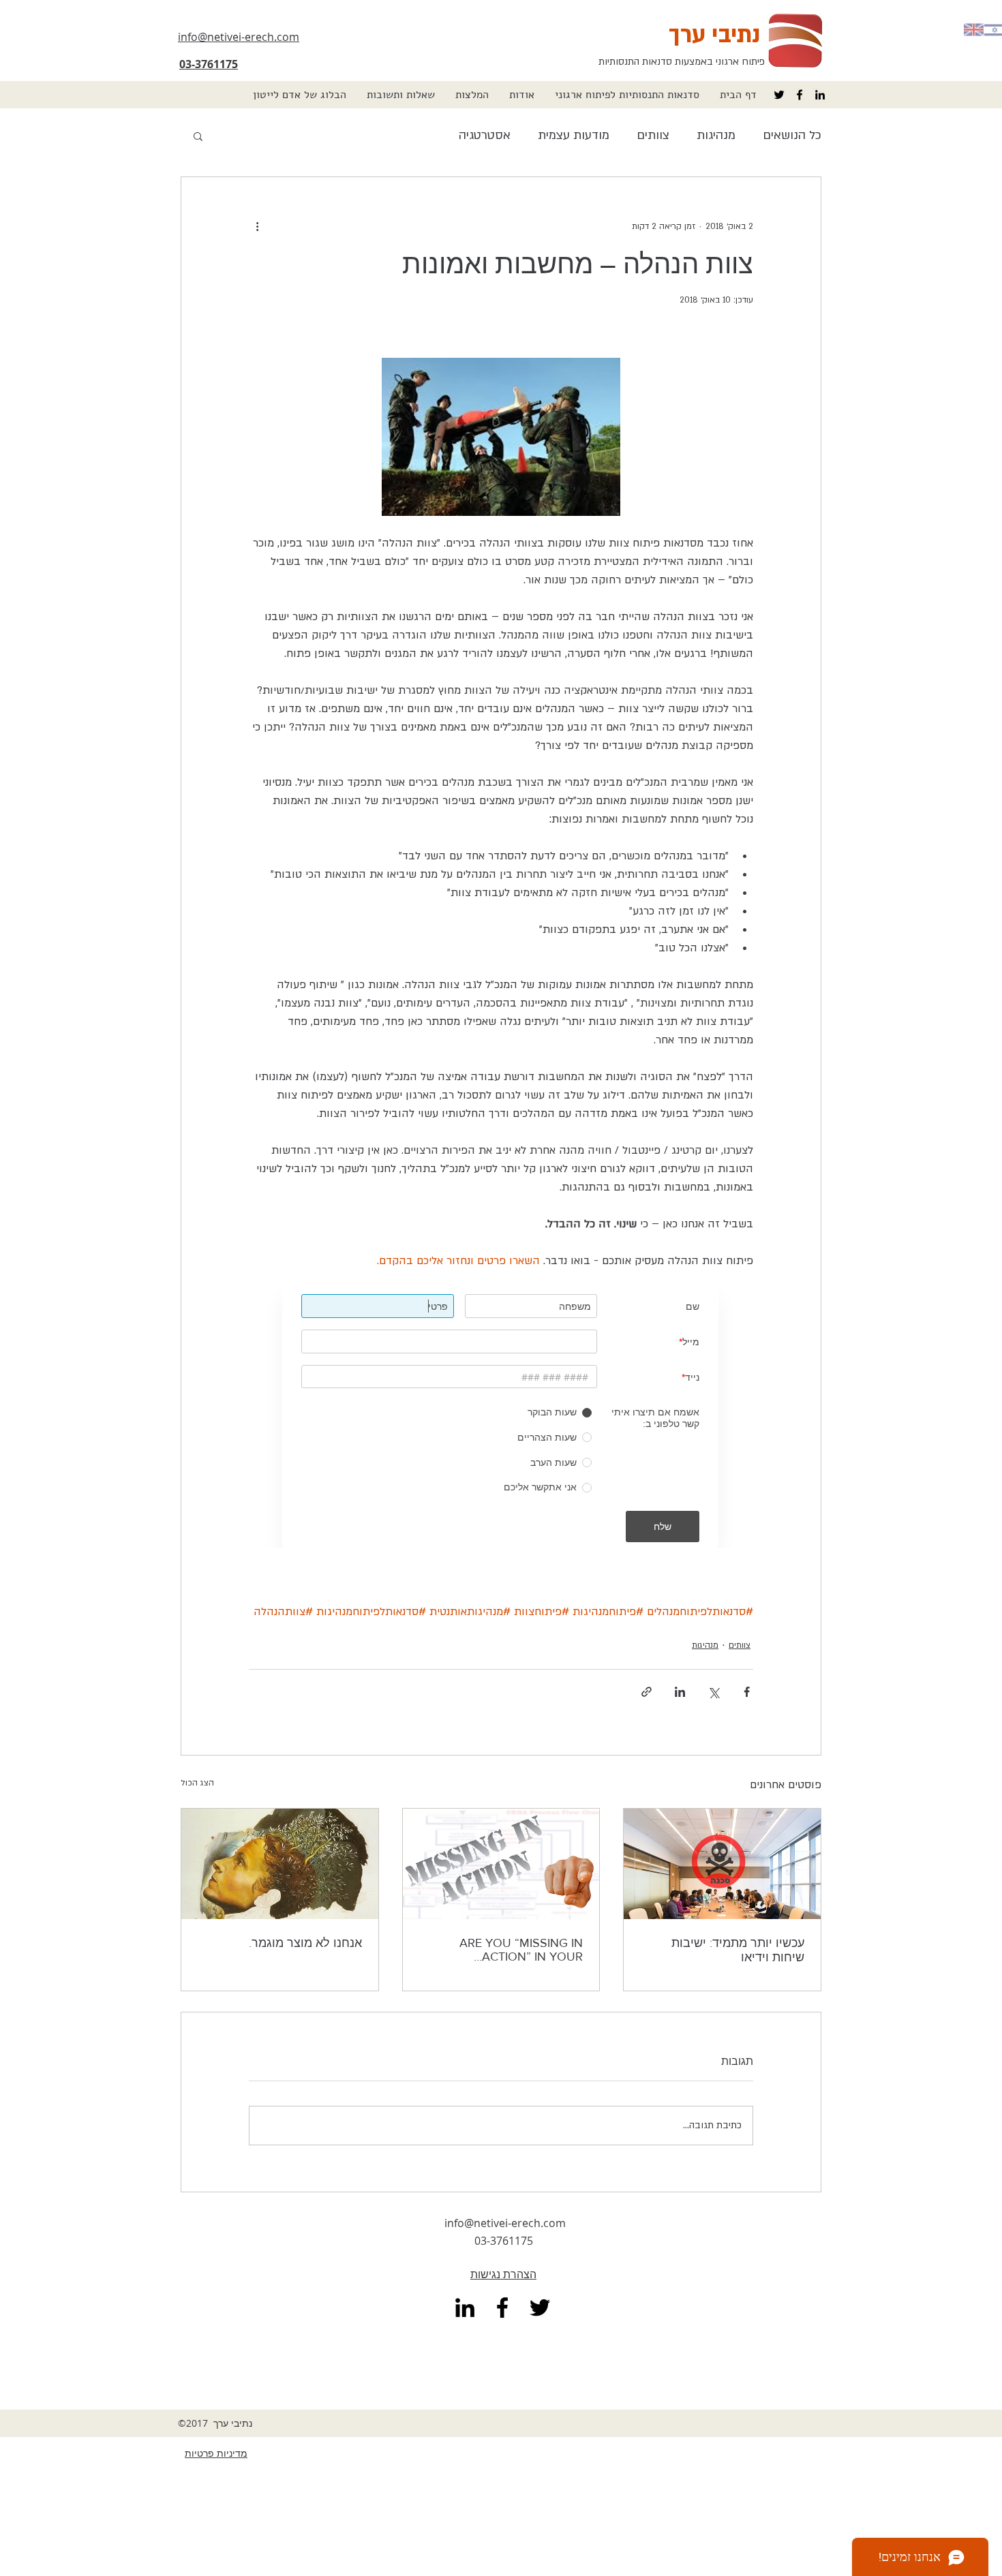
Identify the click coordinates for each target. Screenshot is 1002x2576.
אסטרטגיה (485, 135)
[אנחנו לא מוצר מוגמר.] (280, 1864)
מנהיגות (716, 135)
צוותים (653, 135)
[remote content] (501, 1418)
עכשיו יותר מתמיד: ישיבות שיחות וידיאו (738, 1950)
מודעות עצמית (574, 135)
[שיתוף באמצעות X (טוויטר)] (713, 1692)
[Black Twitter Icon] (779, 95)
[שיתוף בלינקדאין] (680, 1692)
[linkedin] (820, 95)
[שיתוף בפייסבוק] (747, 1692)
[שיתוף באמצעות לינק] (647, 1692)
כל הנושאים (792, 135)
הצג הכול (197, 1783)
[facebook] (800, 95)
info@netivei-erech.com (505, 2223)
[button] (627, 95)
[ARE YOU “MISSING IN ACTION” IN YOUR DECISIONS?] (501, 1864)
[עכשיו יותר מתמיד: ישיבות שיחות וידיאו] (722, 1864)
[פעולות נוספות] (257, 226)
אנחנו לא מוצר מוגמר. (305, 1943)
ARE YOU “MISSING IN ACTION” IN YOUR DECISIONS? (521, 1950)
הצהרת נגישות (503, 2274)
